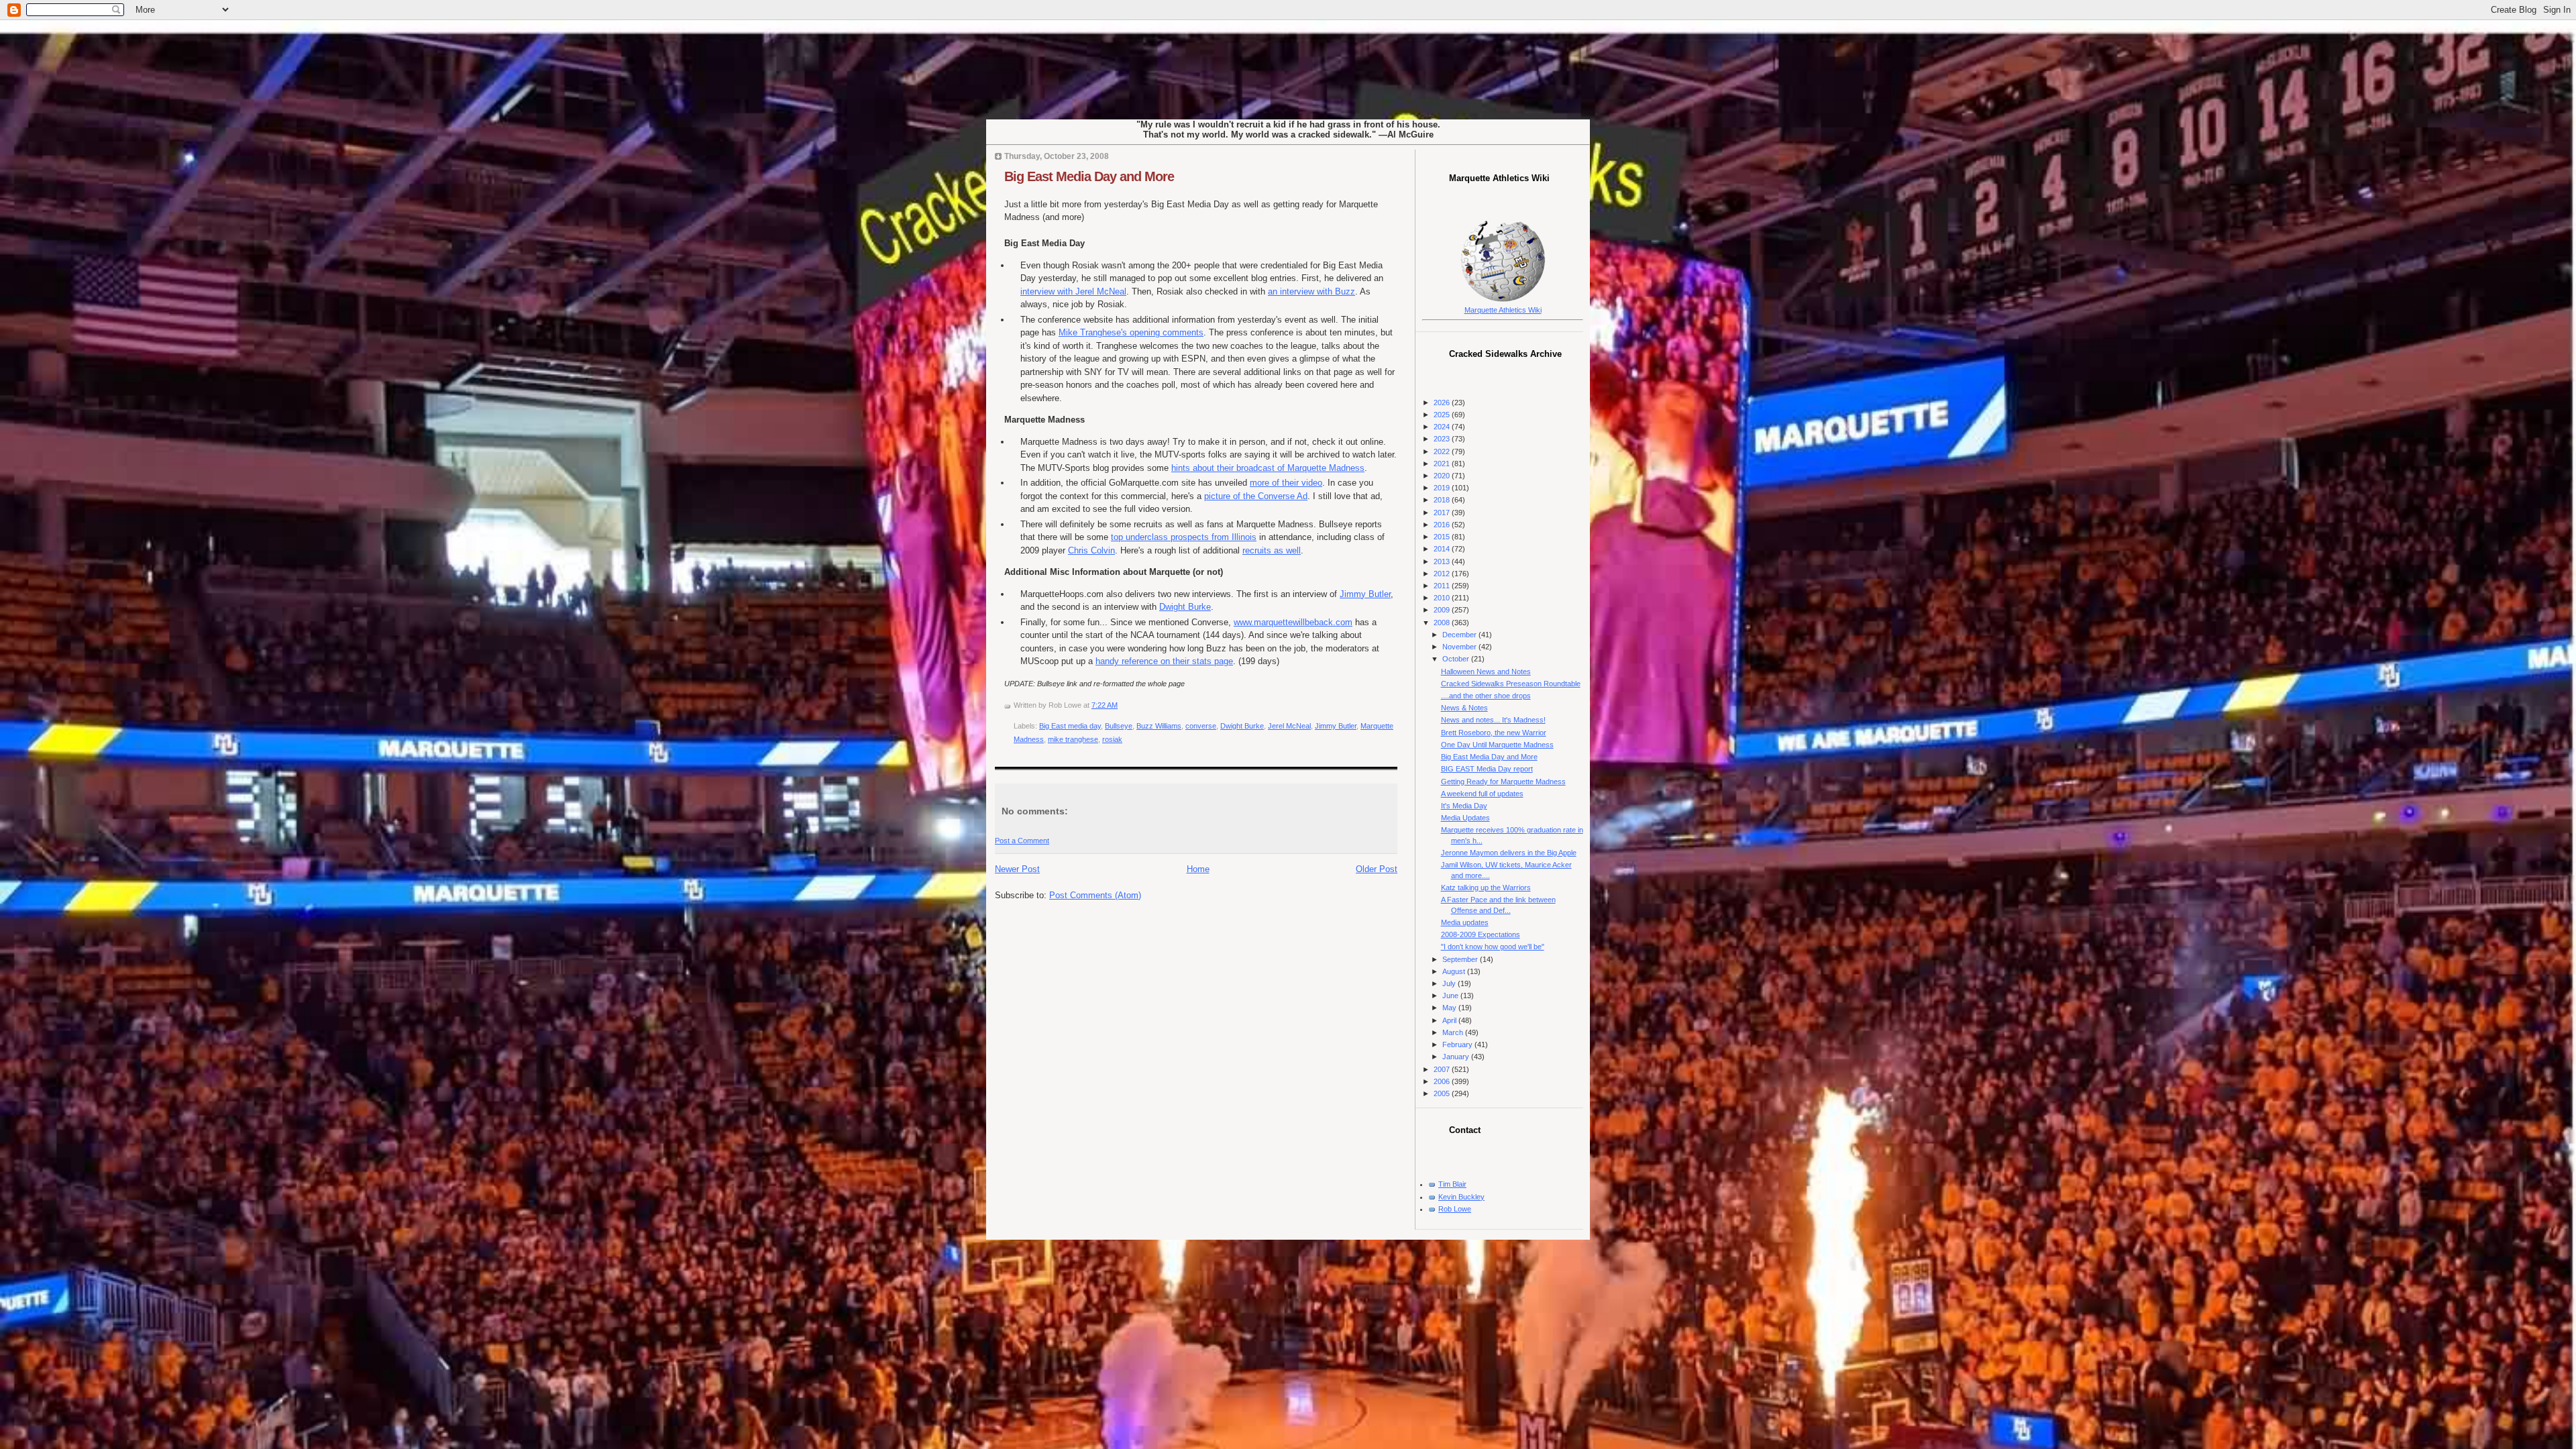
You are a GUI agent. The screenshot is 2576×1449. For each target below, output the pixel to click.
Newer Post (1017, 869)
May (1450, 1008)
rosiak (1112, 739)
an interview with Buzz (1311, 291)
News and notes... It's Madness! (1493, 720)
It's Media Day (1464, 806)
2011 (1443, 586)
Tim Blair (1452, 1184)
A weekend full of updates (1482, 794)
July (1450, 983)
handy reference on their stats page (1164, 661)
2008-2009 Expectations (1481, 934)
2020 (1443, 476)
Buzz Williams (1159, 726)
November (1460, 647)
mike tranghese (1073, 739)
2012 (1443, 574)
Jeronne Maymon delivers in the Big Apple (1509, 853)
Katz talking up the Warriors (1486, 888)
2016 (1443, 525)
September (1461, 959)
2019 (1443, 488)
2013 (1443, 561)
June (1451, 996)
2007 (1443, 1069)
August (1455, 971)
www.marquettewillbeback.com (1293, 622)
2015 (1443, 537)
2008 (1443, 623)
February (1458, 1044)
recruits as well (1272, 550)
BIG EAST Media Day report (1487, 769)
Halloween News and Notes (1486, 672)
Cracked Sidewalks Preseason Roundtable (1511, 684)
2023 (1443, 439)
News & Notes (1464, 708)
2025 (1443, 415)
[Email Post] (1121, 705)
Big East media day (1070, 726)
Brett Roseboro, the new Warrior (1494, 733)
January (1457, 1057)
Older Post (1377, 869)
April (1450, 1020)
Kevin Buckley (1461, 1197)
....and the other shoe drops (1486, 696)
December (1460, 635)
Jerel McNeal (1289, 726)
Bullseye (1119, 726)
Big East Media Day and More (1089, 176)
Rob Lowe (1455, 1209)
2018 (1443, 500)
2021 (1443, 464)
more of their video (1286, 483)
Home (1198, 869)
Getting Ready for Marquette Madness (1503, 782)
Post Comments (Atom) (1095, 895)
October (1457, 659)
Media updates (1465, 922)
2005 (1443, 1093)
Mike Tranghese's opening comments (1131, 332)
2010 (1443, 598)
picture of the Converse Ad (1256, 496)
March (1454, 1032)
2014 (1443, 549)
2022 (1443, 451)
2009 (1443, 610)
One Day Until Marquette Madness (1497, 745)
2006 (1443, 1081)
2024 (1443, 427)
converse (1201, 726)
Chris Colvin (1091, 550)
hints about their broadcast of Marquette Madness (1268, 468)
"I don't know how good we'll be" (1493, 947)
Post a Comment (1022, 841)
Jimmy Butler (1365, 594)
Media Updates (1465, 818)
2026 (1443, 402)
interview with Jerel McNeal (1073, 291)
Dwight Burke (1185, 607)
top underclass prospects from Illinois (1184, 537)
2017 (1443, 513)
